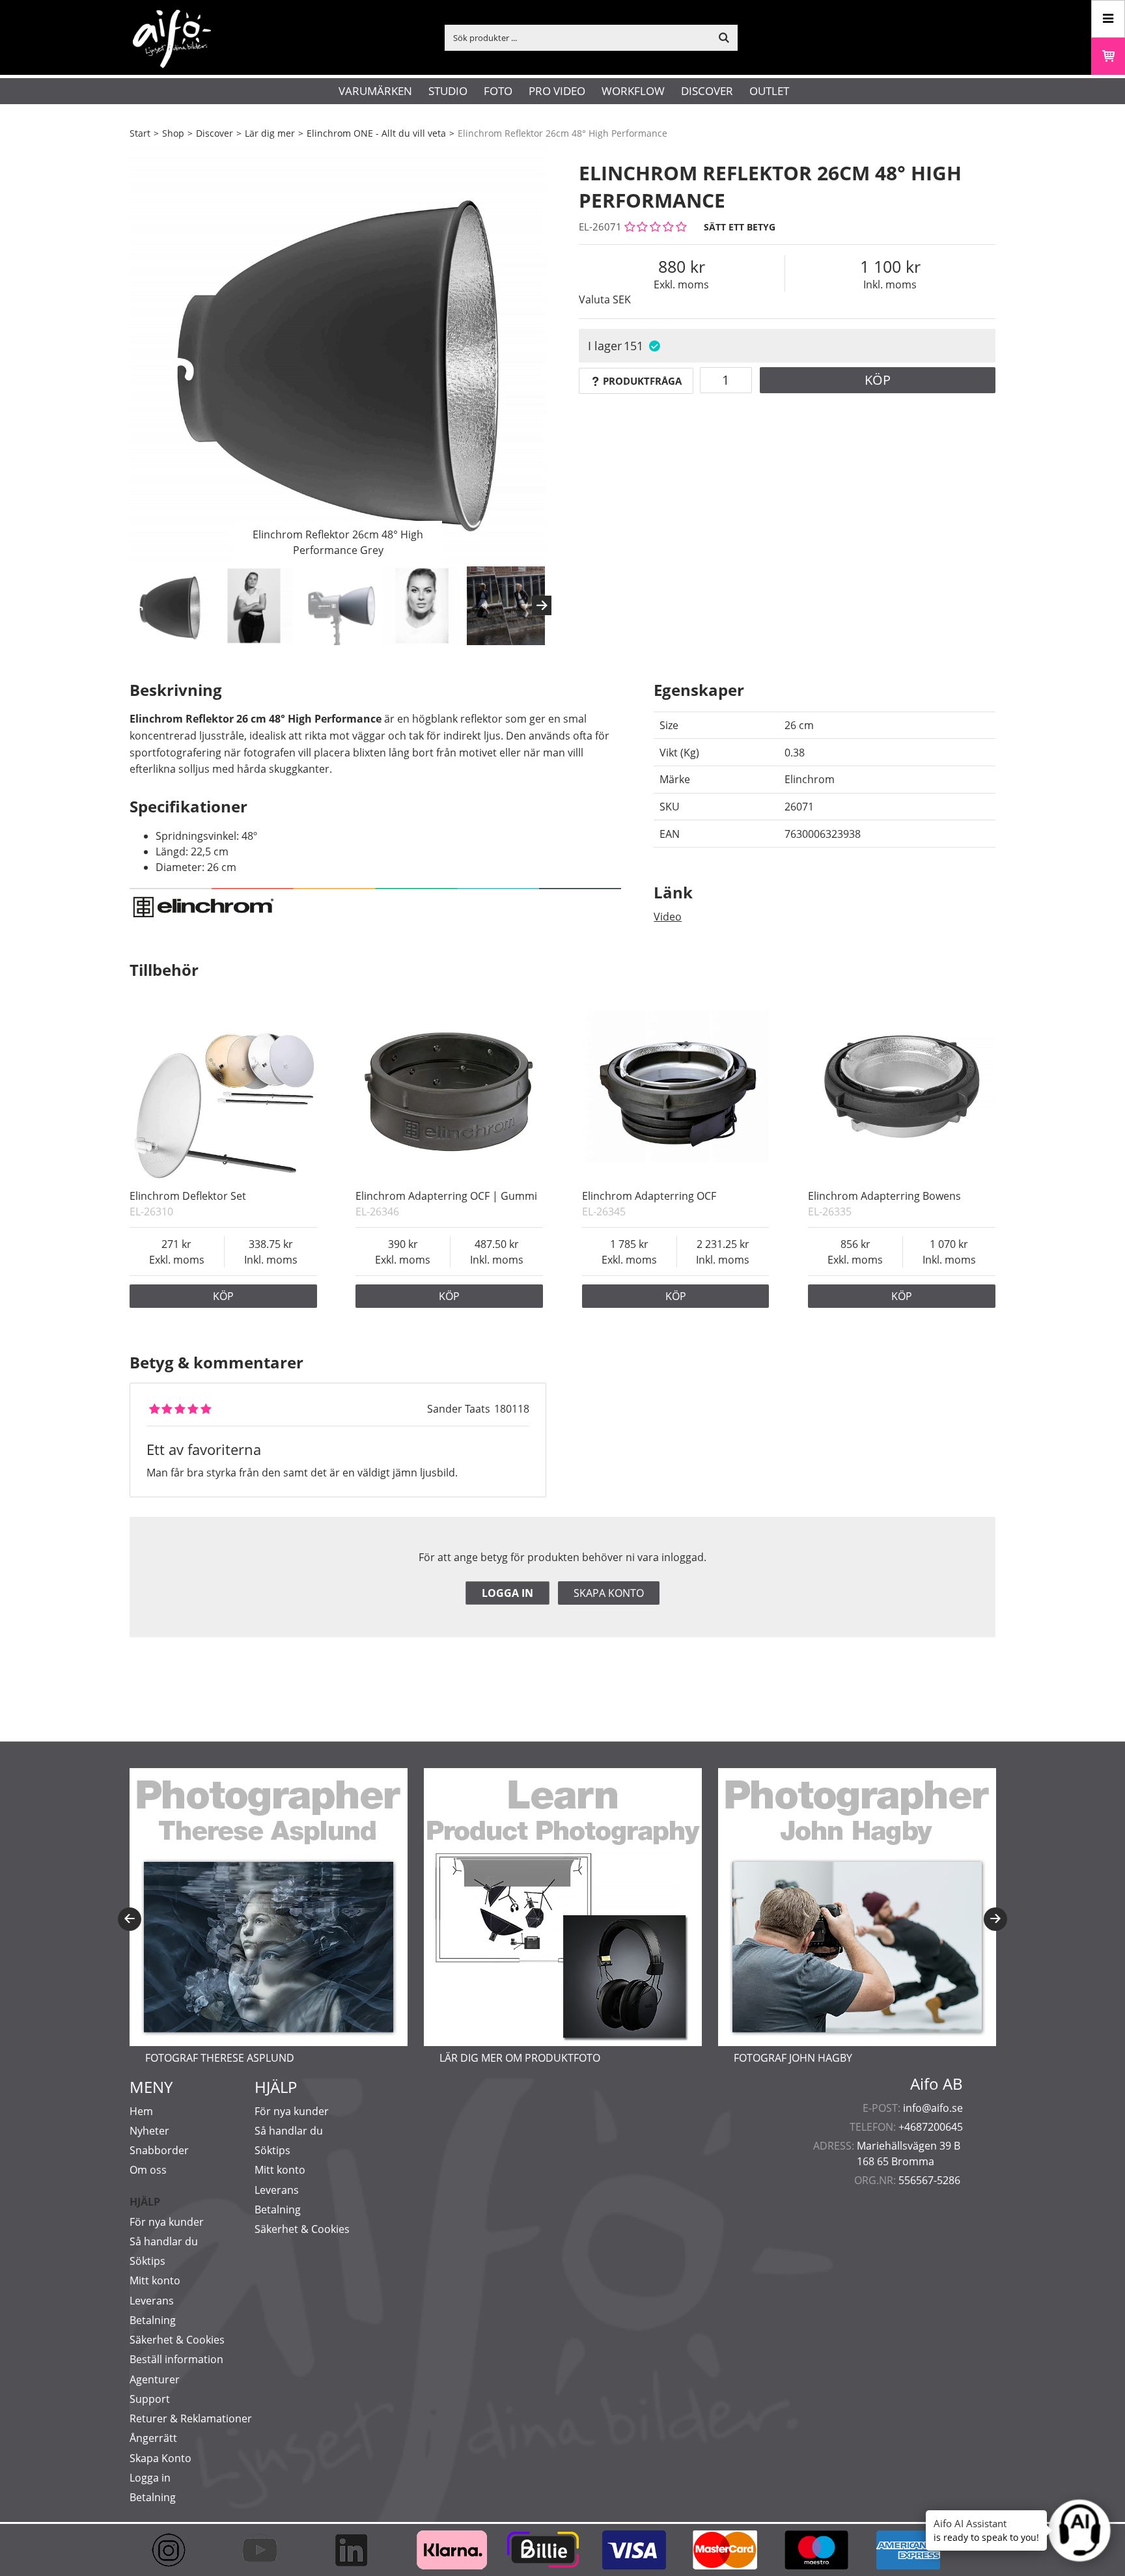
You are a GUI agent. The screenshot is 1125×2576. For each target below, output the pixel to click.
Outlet (769, 91)
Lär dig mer (270, 133)
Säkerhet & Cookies (177, 2340)
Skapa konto (609, 1593)
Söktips (147, 2261)
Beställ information (176, 2359)
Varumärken (375, 91)
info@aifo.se (933, 2108)
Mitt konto (155, 2280)
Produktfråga (642, 381)
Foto (498, 91)
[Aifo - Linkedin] (357, 2550)
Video (668, 917)
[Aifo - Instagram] (175, 2550)
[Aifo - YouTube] (266, 2550)
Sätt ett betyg (740, 227)
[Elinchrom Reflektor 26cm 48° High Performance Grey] (338, 355)
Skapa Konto (160, 2458)
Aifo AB (937, 2084)
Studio (448, 91)
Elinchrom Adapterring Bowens (884, 1196)
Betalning (153, 2320)
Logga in (507, 1593)
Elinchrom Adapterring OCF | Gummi (446, 1196)
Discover (707, 91)
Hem (141, 2111)
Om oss (148, 2170)
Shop (173, 133)
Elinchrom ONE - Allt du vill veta (376, 133)
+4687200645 (931, 2127)
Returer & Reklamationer (191, 2418)
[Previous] (130, 1919)
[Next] (542, 605)
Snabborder (159, 2150)
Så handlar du (164, 2241)
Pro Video (557, 91)
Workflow (633, 91)
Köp (878, 380)
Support (150, 2399)
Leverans (152, 2301)
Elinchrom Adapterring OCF (649, 1196)
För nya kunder (167, 2222)
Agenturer (155, 2379)
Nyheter (149, 2131)
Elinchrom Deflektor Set (188, 1196)
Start (140, 133)
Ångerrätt (153, 2438)
